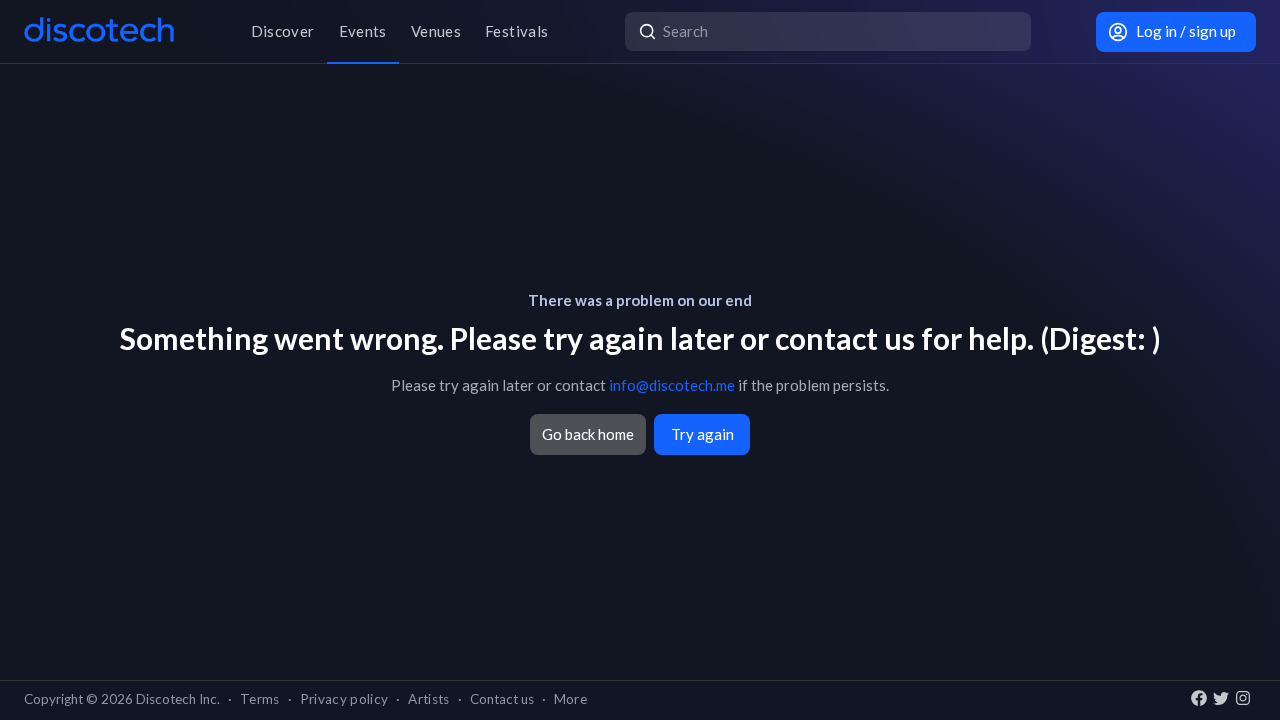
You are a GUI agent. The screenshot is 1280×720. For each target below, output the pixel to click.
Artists (428, 699)
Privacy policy (344, 699)
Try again (702, 434)
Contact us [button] (502, 699)
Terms (260, 699)
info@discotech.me (672, 385)
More (570, 699)
